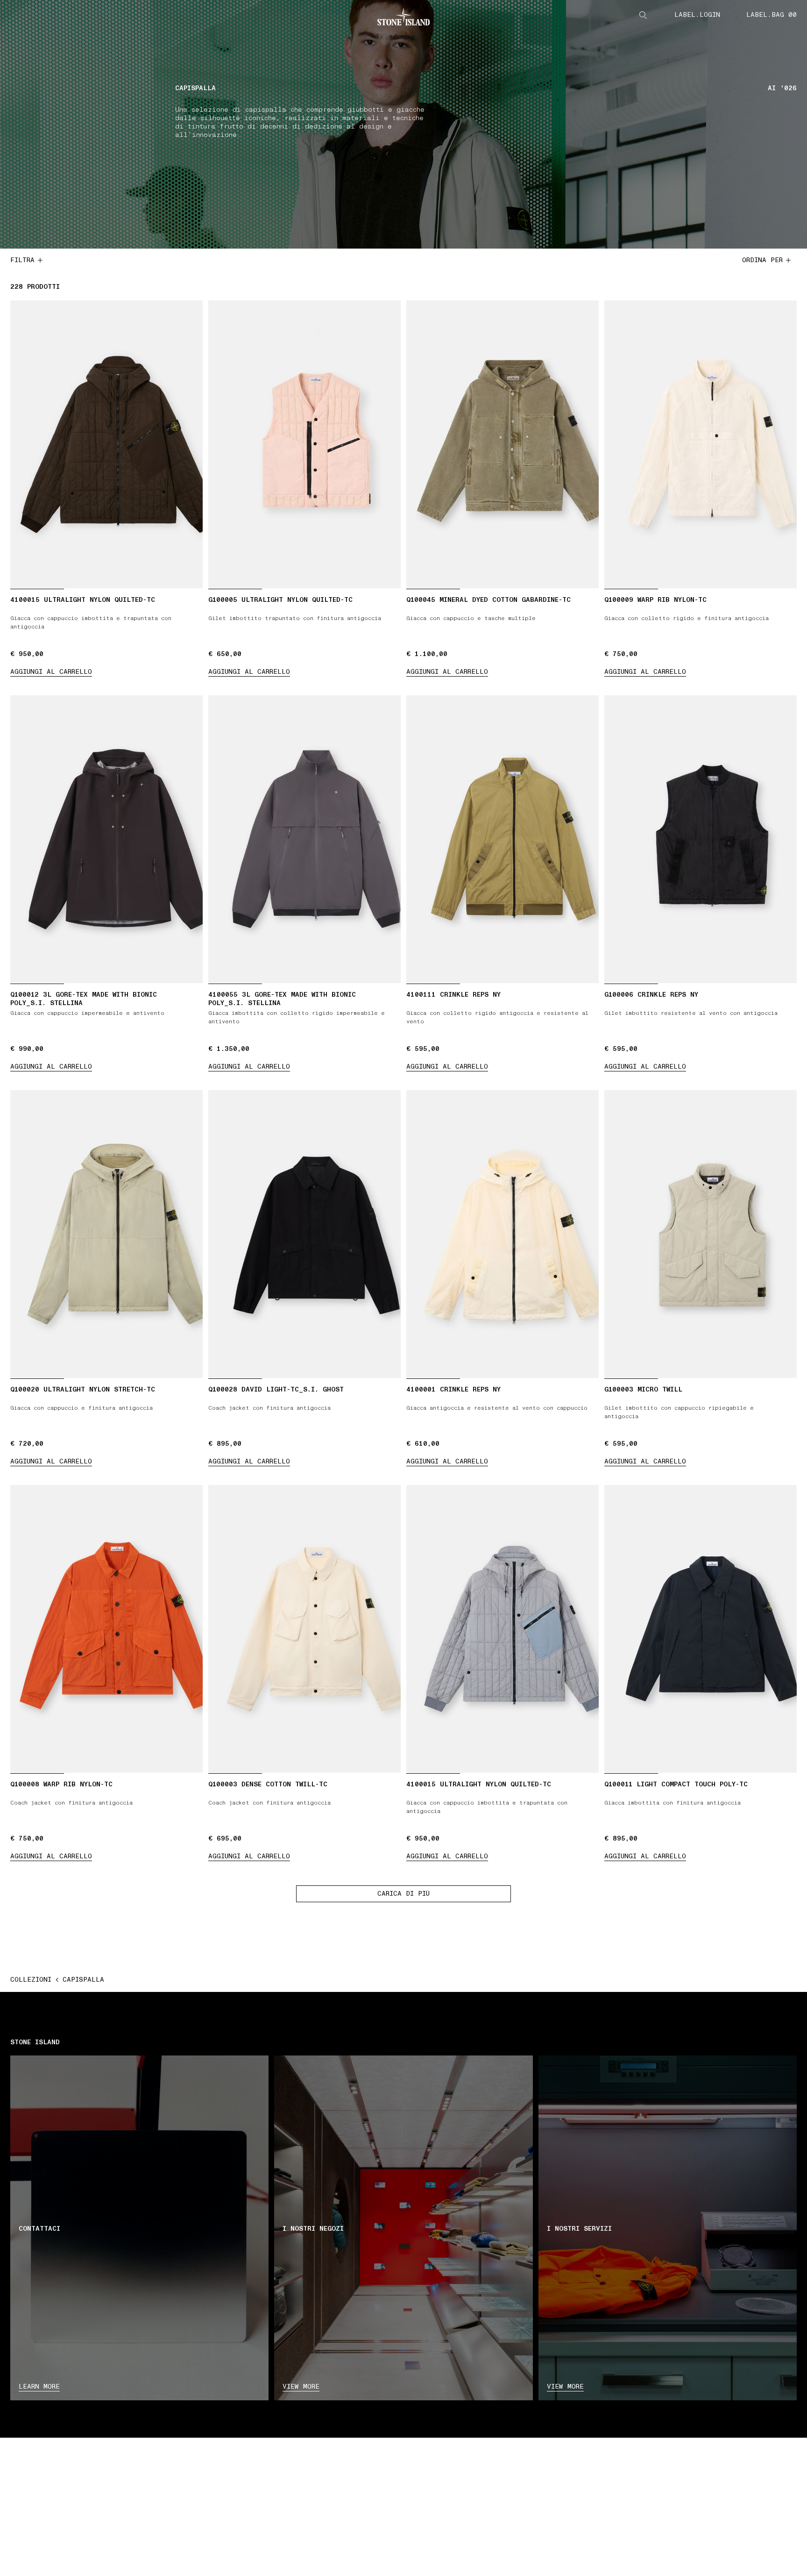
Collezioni (31, 1980)
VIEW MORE (301, 2387)
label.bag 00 (772, 15)
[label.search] (643, 15)
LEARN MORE (39, 2387)
